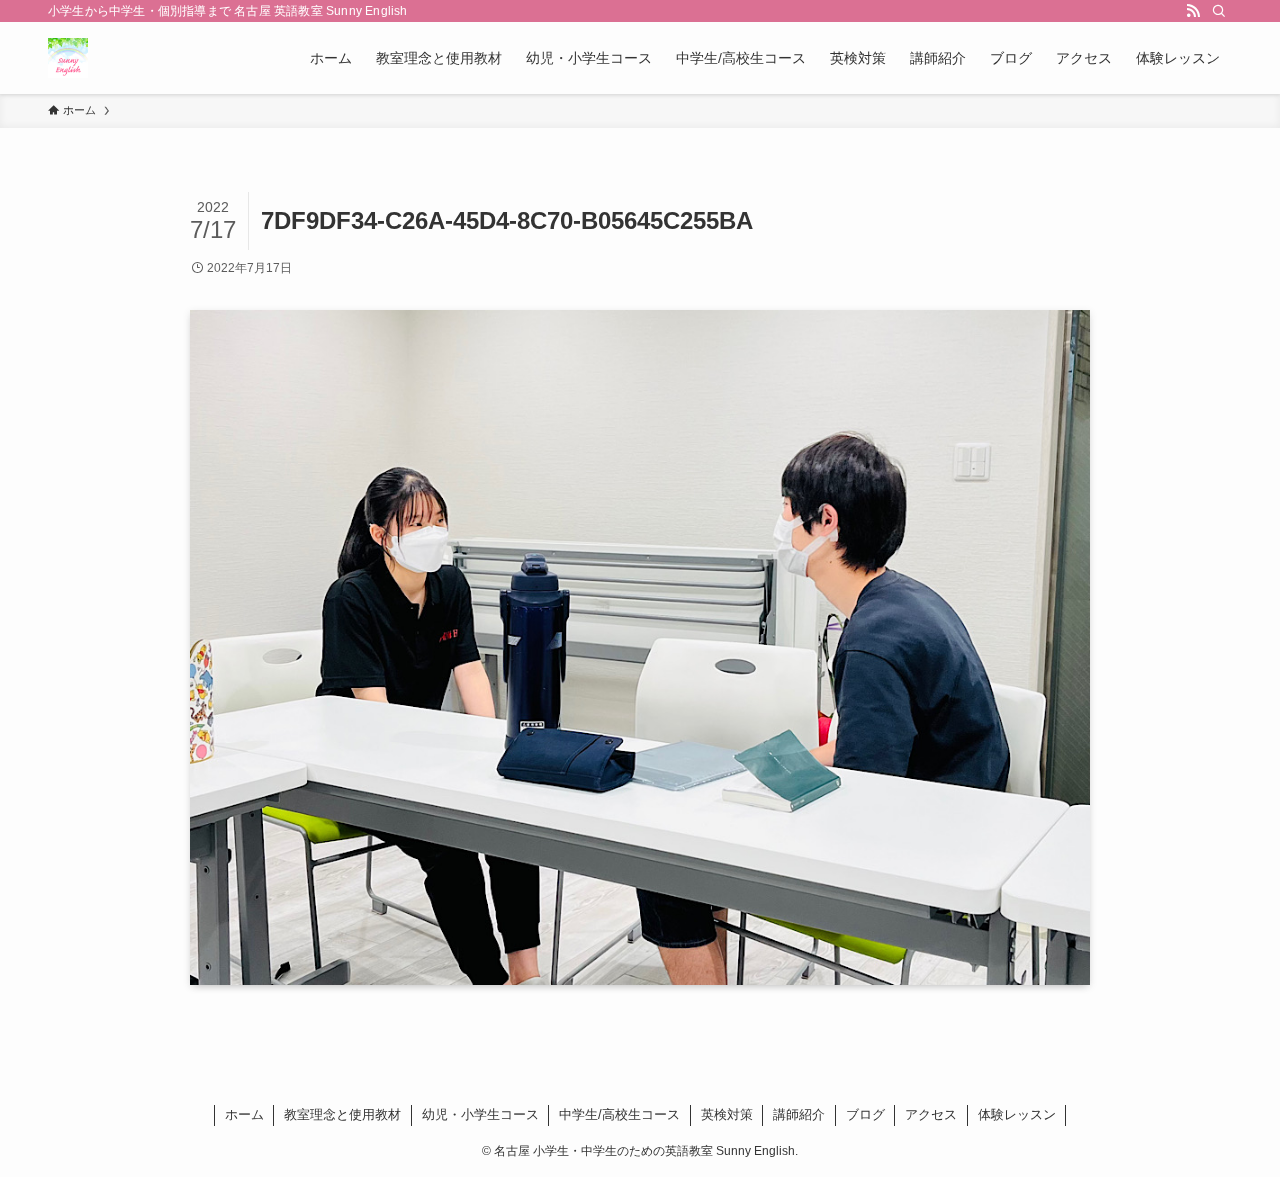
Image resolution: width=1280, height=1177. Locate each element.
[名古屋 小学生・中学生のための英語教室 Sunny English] (68, 58)
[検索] (1219, 11)
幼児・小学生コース (480, 1114)
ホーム (244, 1114)
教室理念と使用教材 (342, 1114)
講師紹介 (799, 1114)
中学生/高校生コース (619, 1114)
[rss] (1193, 11)
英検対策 (727, 1114)
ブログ (865, 1114)
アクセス (931, 1114)
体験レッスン (1017, 1114)
